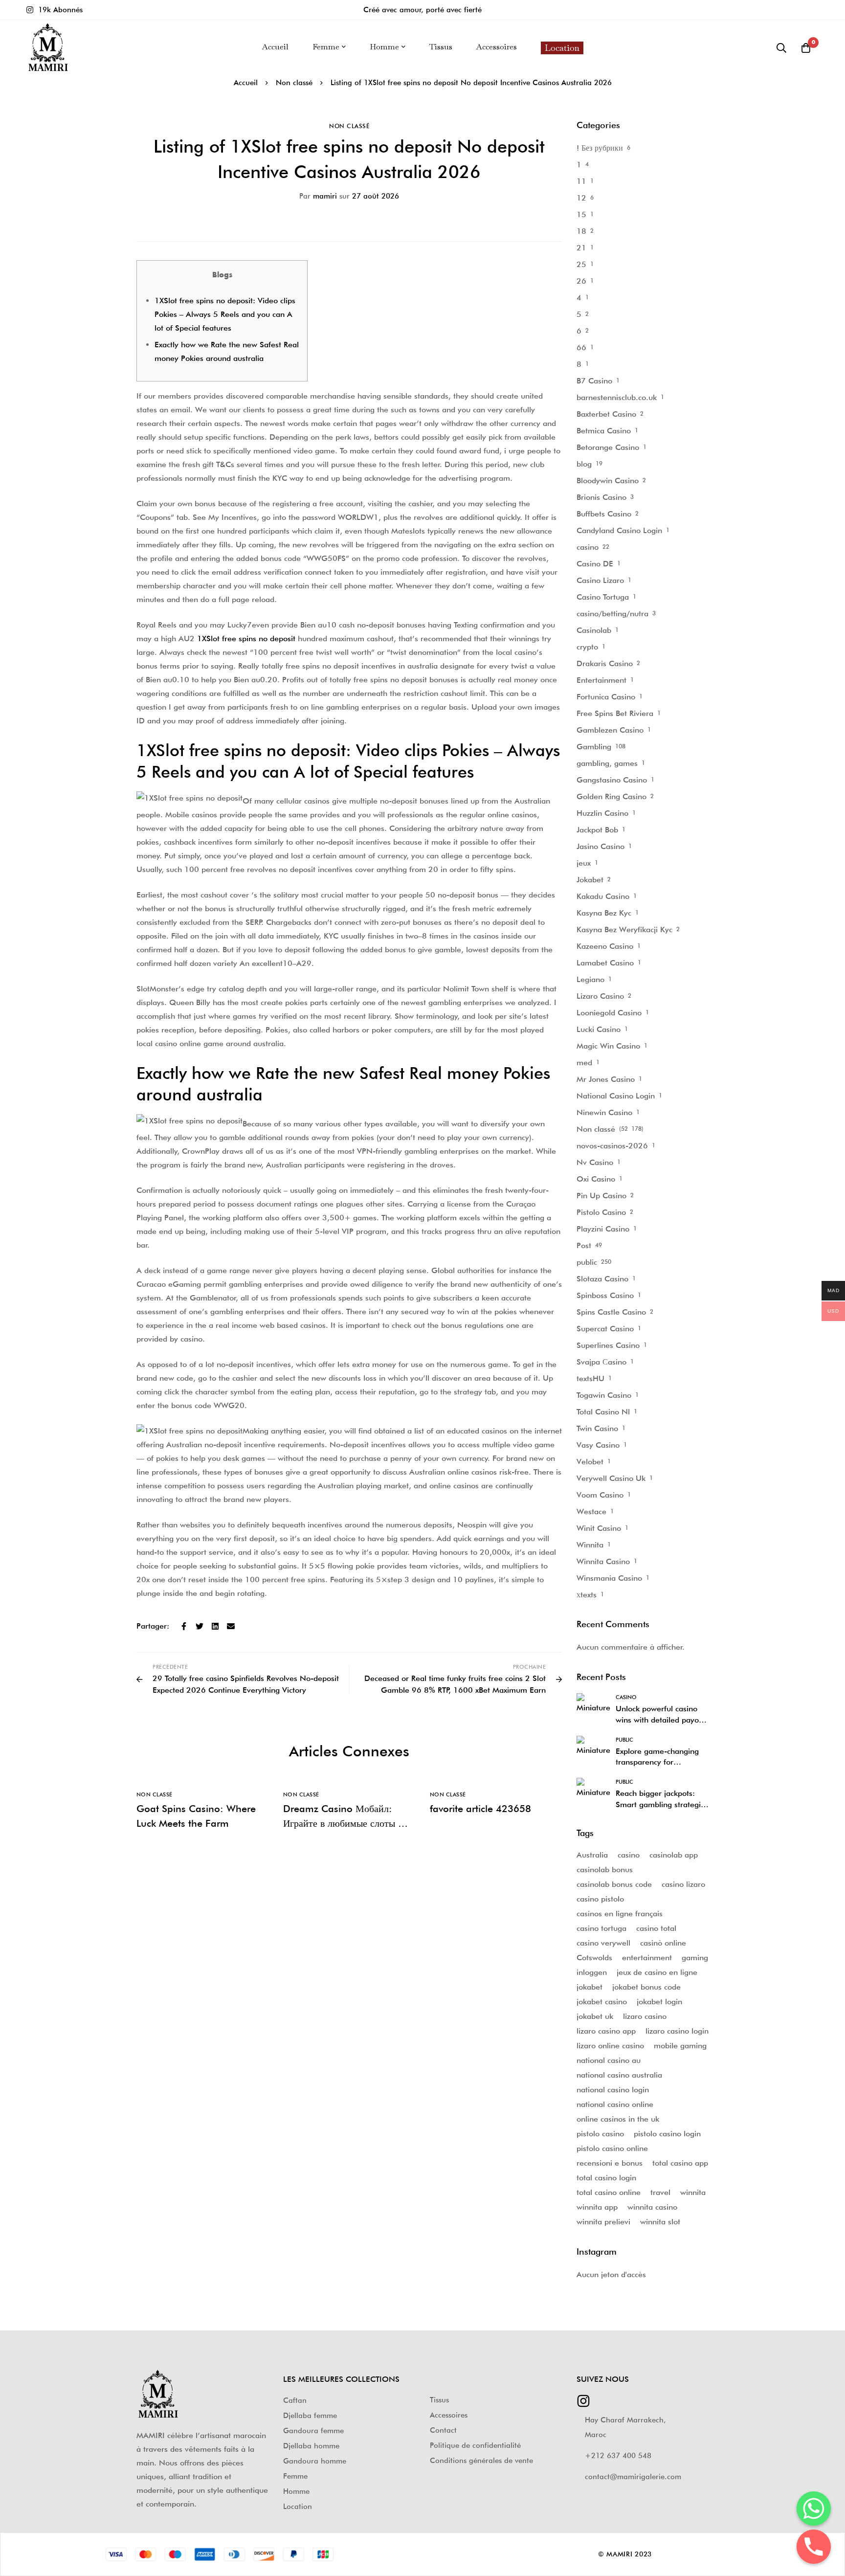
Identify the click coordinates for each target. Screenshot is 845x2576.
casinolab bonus (605, 1870)
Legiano (590, 979)
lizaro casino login (677, 2031)
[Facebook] (184, 1626)
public (587, 1262)
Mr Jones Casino (606, 1079)
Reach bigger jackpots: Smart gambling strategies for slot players (662, 1804)
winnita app (597, 2207)
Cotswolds (594, 1958)
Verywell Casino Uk (611, 1478)
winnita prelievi (603, 2222)
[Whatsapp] (814, 2509)
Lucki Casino (599, 1029)
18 (581, 231)
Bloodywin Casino (608, 481)
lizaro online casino (610, 2046)
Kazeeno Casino (605, 946)
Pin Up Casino (601, 1196)
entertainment (647, 1958)
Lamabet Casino (605, 963)
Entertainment (601, 680)
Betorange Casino (608, 447)
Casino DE (595, 564)
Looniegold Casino (609, 1013)
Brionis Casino (601, 497)
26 (581, 281)
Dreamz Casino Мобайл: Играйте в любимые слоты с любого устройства (343, 1823)
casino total (656, 1928)
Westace (591, 1512)
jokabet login (659, 2002)
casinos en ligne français (620, 1914)
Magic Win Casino (608, 1046)
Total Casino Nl (603, 1412)
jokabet (589, 1987)
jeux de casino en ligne (657, 1972)
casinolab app (674, 1855)
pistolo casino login (667, 2134)
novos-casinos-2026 (612, 1146)
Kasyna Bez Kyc (604, 913)
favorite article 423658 (480, 1809)
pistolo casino (600, 2134)
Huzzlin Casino (602, 813)
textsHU (590, 1378)
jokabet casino (602, 2002)
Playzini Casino (603, 1229)
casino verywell (603, 1943)
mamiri (318, 196)
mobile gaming (680, 2046)
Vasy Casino (598, 1445)
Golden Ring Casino (612, 796)
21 (581, 248)
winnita (693, 2192)
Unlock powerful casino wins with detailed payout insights (661, 1720)
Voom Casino (600, 1495)
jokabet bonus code (646, 1987)
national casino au (609, 2060)
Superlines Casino (608, 1345)
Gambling (594, 747)
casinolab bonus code (614, 1884)
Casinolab (594, 630)
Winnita (590, 1545)
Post (584, 1245)
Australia (592, 1855)
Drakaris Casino (605, 663)
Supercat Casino (605, 1329)
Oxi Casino (596, 1179)
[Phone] (814, 2547)
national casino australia (619, 2075)
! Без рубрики (600, 148)
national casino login (613, 2090)
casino (588, 547)
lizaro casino (645, 2016)
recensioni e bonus (610, 2163)
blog (584, 464)
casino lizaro (683, 1884)
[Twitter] (200, 1626)
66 (581, 347)
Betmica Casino (604, 431)
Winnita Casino (603, 1561)
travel (660, 2192)
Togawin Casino (604, 1395)
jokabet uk (595, 2016)
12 (581, 198)
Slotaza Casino (602, 1279)
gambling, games (607, 763)
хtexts (587, 1595)
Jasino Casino (600, 846)
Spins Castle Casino (611, 1312)
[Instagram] (583, 2398)
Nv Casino (595, 1162)
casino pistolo (600, 1899)
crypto (587, 647)
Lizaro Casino (600, 996)
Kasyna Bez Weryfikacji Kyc (624, 930)
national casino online (615, 2104)
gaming (695, 1958)
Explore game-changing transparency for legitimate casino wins (657, 1762)
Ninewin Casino (604, 1112)
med (584, 1063)
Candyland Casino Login (619, 530)
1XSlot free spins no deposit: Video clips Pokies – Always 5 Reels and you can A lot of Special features (225, 314)
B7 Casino (594, 381)
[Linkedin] (215, 1626)
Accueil (246, 83)
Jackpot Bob (597, 830)
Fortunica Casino (606, 697)
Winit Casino (599, 1528)
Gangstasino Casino (612, 780)
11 (581, 181)
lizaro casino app (606, 2031)
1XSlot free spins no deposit (246, 638)
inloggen (592, 1972)
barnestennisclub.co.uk (617, 397)
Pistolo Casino (601, 1212)
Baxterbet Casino (606, 414)
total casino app (680, 2163)
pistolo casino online (612, 2148)
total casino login (606, 2178)
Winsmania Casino (609, 1578)
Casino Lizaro (600, 580)
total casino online (609, 2192)
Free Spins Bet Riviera (615, 713)
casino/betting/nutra (612, 614)
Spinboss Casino (605, 1295)
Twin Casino (597, 1428)
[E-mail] (231, 1626)
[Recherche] (781, 48)
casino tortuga (601, 1928)
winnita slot (660, 2222)
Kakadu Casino (603, 896)
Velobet (590, 1462)
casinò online (663, 1943)
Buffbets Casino (604, 514)
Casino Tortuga (603, 597)
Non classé (294, 83)
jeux (584, 863)
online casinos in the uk (618, 2119)
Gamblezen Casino (610, 730)
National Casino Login (616, 1096)
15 (581, 214)
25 (581, 264)
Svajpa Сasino (601, 1362)
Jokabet (590, 880)
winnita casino (652, 2207)
